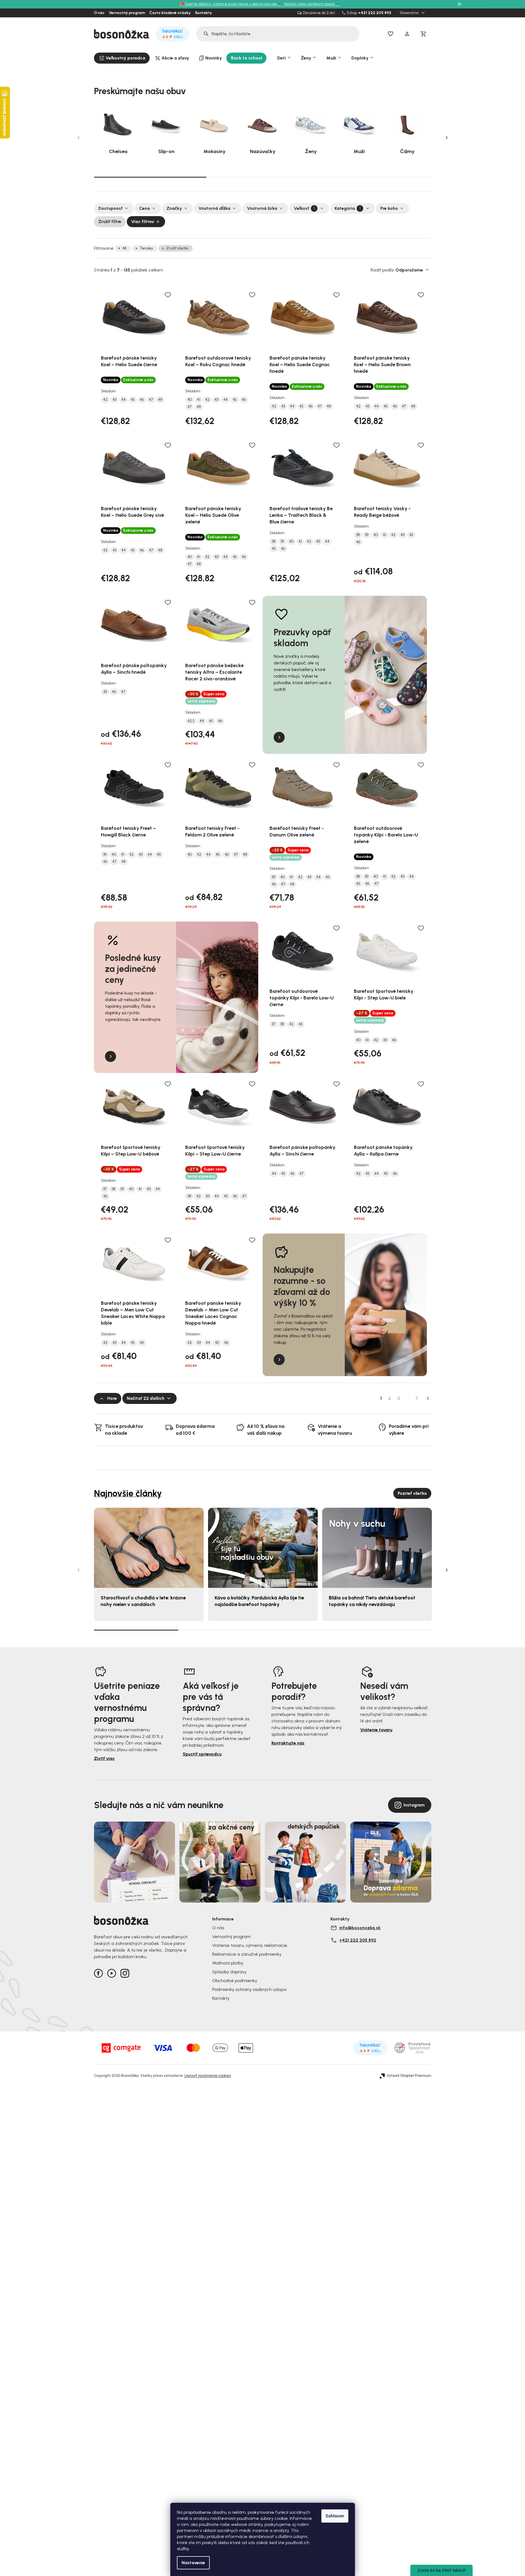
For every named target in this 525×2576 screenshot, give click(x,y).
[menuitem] (122, 58)
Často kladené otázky (170, 13)
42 (105, 400)
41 (198, 400)
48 (160, 400)
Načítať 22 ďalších (146, 1398)
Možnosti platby (228, 1963)
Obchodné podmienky (235, 1981)
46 (124, 248)
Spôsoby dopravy (229, 1972)
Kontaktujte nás (288, 1743)
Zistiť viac (104, 1758)
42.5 (191, 721)
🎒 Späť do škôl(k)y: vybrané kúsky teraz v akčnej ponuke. (229, 4)
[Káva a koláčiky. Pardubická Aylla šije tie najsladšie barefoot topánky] (263, 1548)
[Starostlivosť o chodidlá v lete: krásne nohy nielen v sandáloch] (149, 1548)
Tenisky (146, 248)
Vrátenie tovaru (376, 1730)
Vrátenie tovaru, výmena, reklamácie (250, 1945)
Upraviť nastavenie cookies (208, 2076)
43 (114, 400)
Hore (112, 1398)
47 (151, 400)
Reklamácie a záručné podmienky (247, 1954)
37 (274, 1024)
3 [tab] (375, 177)
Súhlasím (335, 2516)
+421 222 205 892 (375, 13)
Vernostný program (127, 13)
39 (282, 542)
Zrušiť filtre (110, 222)
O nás (99, 13)
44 (123, 400)
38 (274, 542)
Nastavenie (193, 2563)
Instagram (414, 1805)
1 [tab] (150, 177)
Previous (79, 138)
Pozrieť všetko (412, 1493)
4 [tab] (389, 1630)
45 (133, 400)
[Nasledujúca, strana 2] (428, 1398)
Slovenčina (410, 13)
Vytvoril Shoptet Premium (409, 2076)
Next (447, 138)
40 (190, 400)
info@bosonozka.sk (360, 1928)
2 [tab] (263, 177)
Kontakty (204, 13)
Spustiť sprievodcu (202, 1754)
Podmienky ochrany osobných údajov (249, 1989)
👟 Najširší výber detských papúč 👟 (309, 4)
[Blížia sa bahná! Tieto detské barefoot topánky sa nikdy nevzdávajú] (377, 1548)
